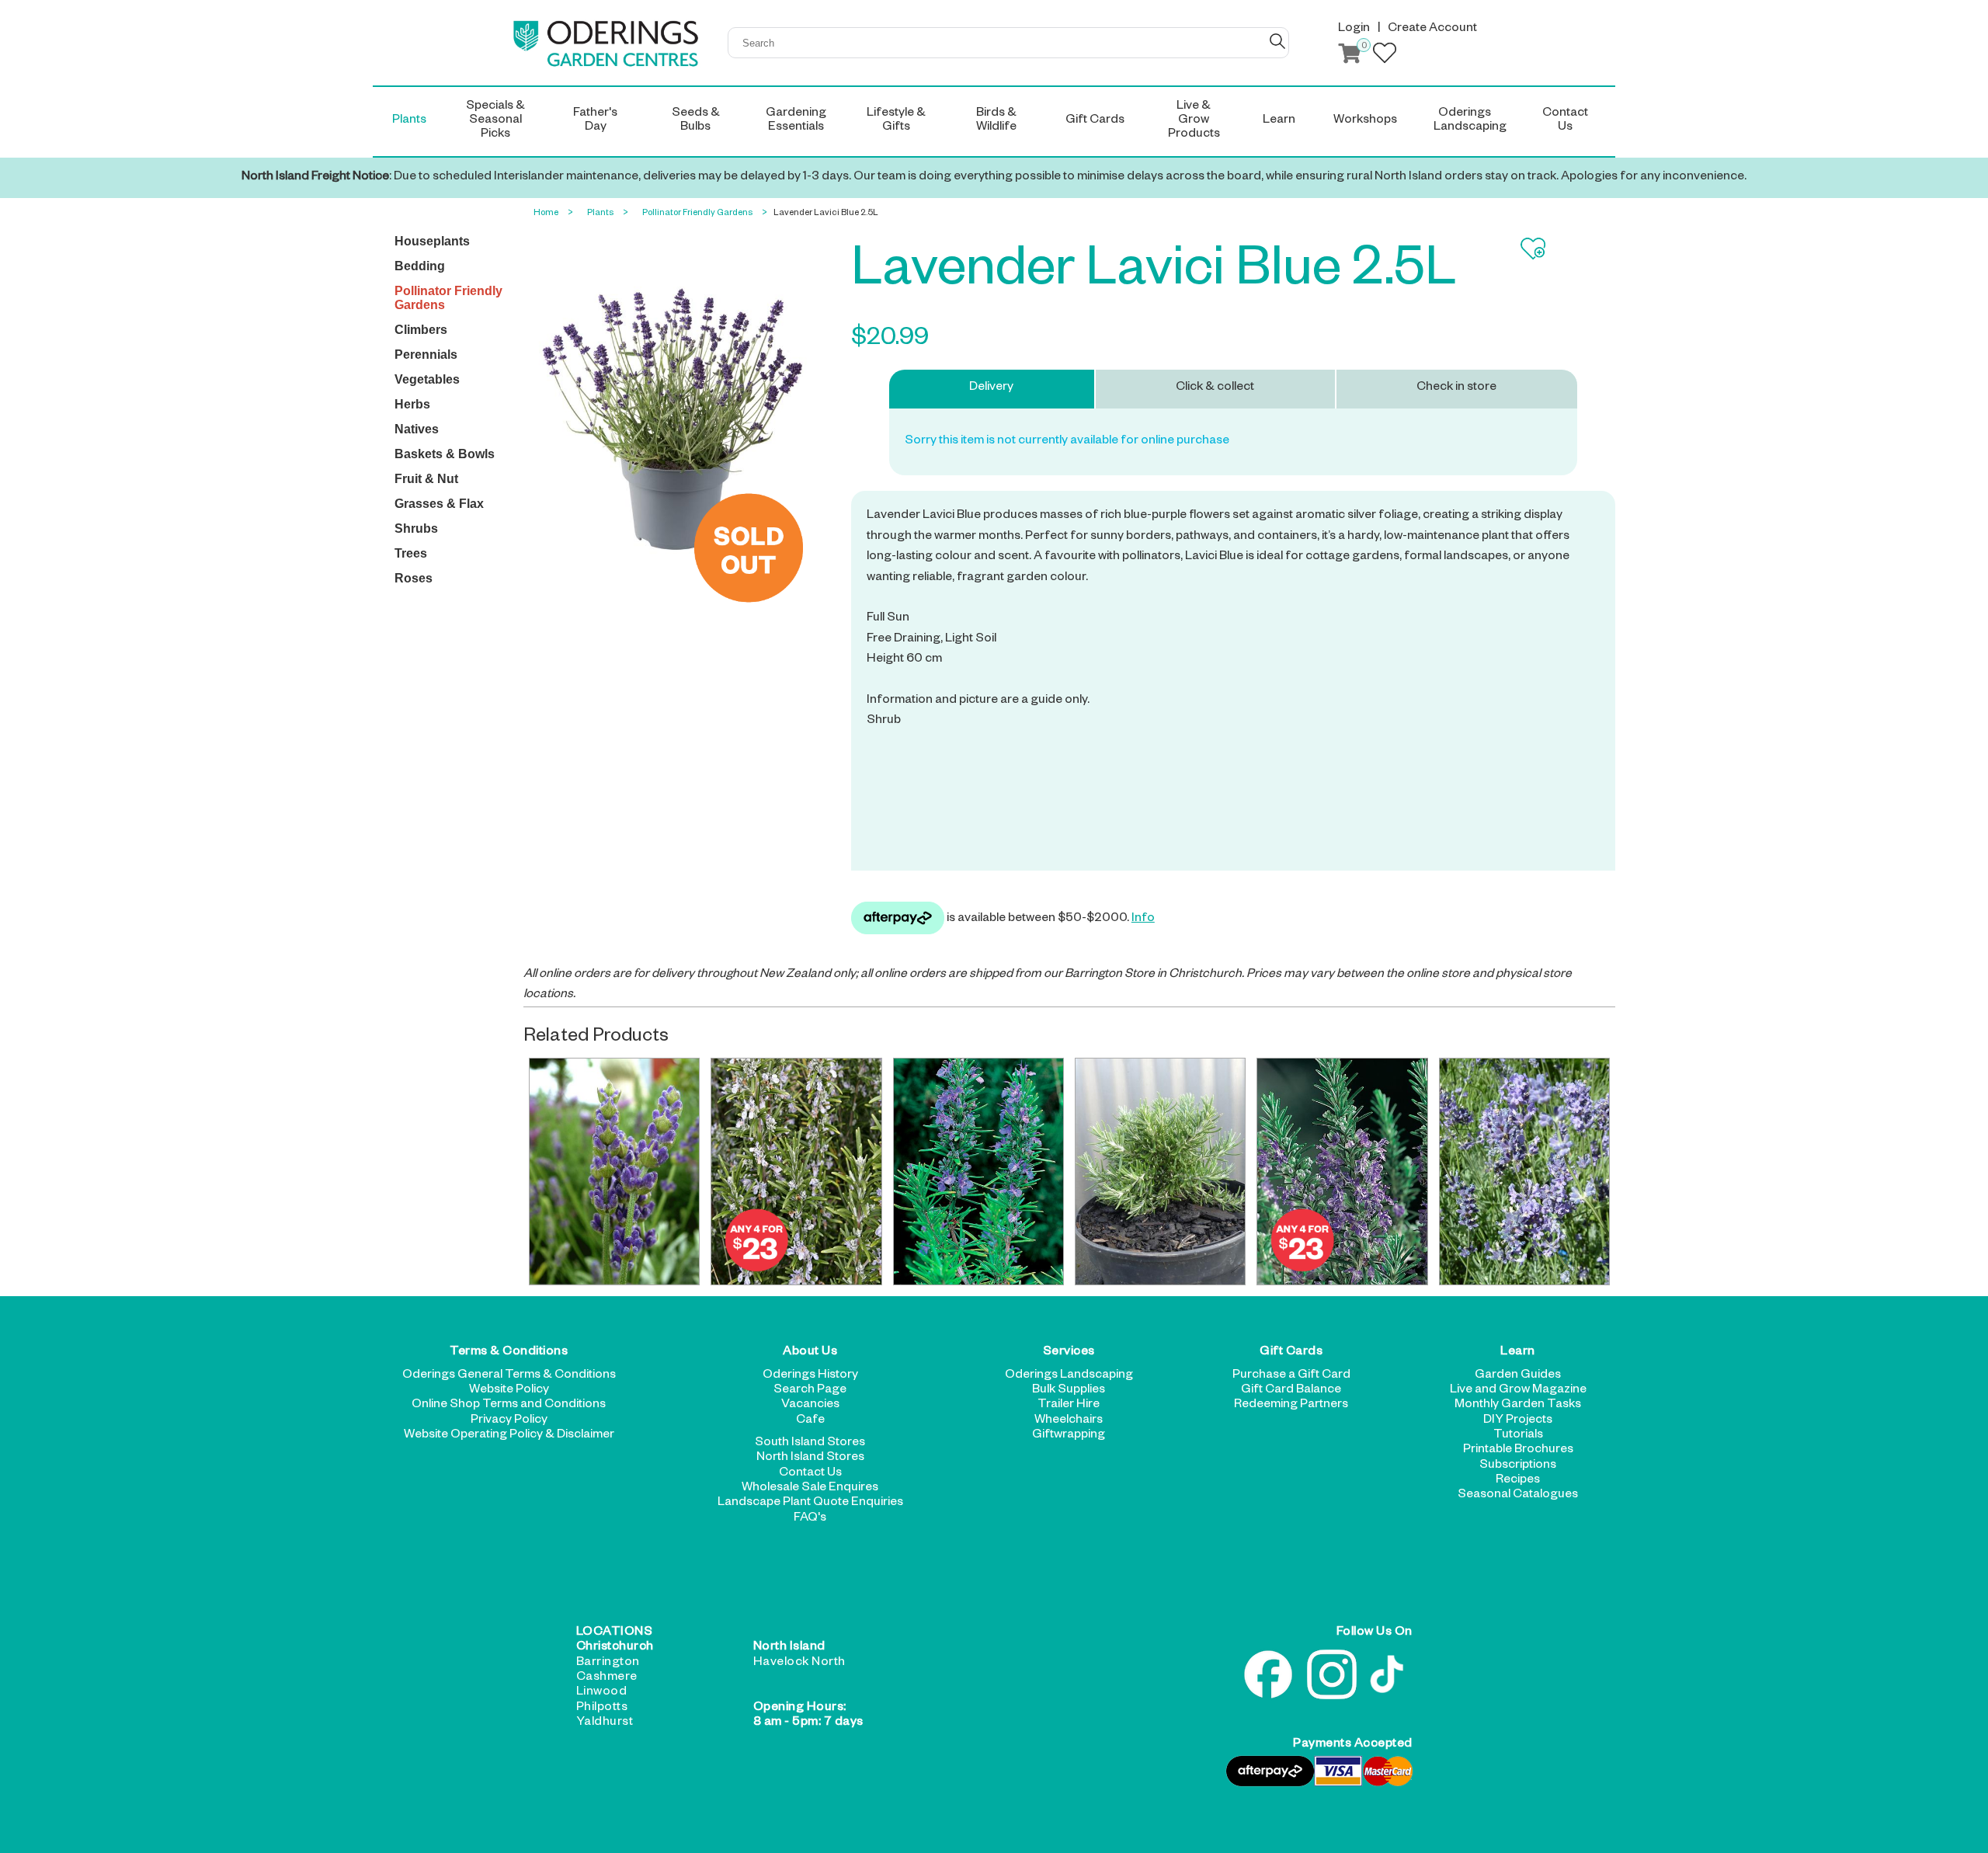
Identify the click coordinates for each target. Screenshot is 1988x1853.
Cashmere (607, 1678)
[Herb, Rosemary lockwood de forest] (1342, 1172)
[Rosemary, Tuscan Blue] (978, 1172)
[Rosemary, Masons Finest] (1160, 1172)
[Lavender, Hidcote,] (614, 1172)
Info (1143, 920)
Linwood (602, 1693)
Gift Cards (1291, 1353)
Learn (1518, 1353)
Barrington (608, 1664)
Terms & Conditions (509, 1353)
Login (1354, 30)
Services (1069, 1353)
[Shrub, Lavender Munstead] (1524, 1172)
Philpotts (602, 1709)
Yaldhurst (605, 1723)
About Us (810, 1353)
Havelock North (799, 1664)
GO (1277, 41)
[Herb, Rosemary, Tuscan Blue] (796, 1172)
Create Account (1432, 30)
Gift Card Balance (1291, 1391)
